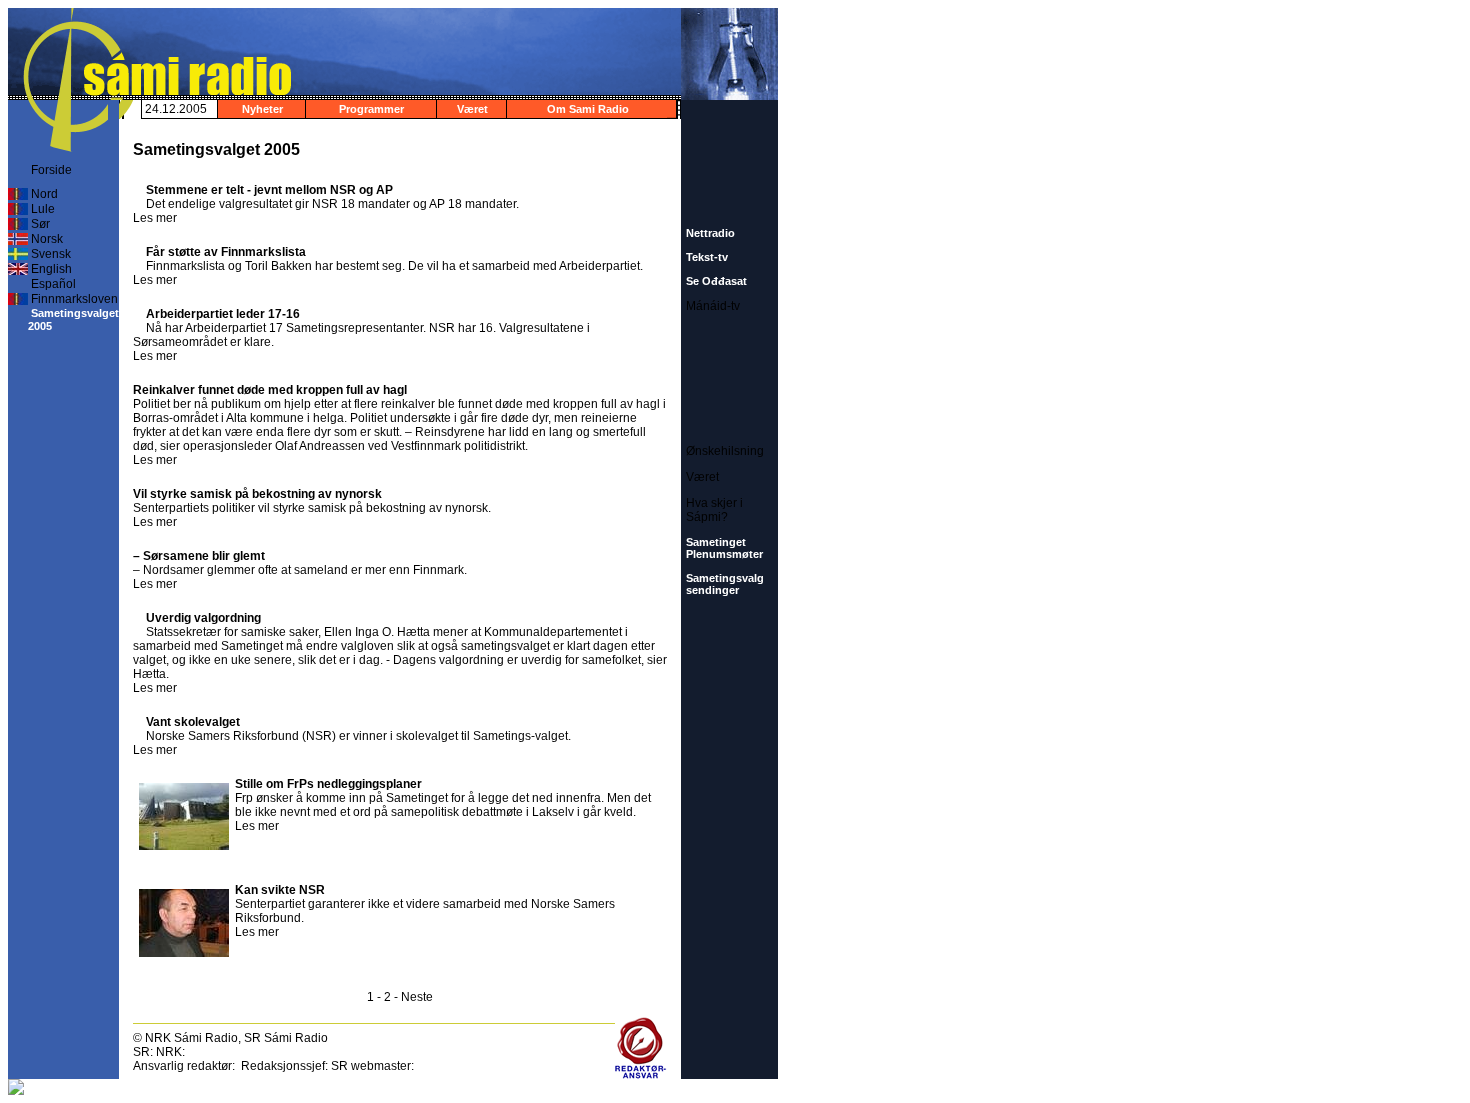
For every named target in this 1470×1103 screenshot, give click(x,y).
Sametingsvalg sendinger (725, 584)
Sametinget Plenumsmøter (724, 548)
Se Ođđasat (716, 281)
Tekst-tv (707, 257)
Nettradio (710, 233)
